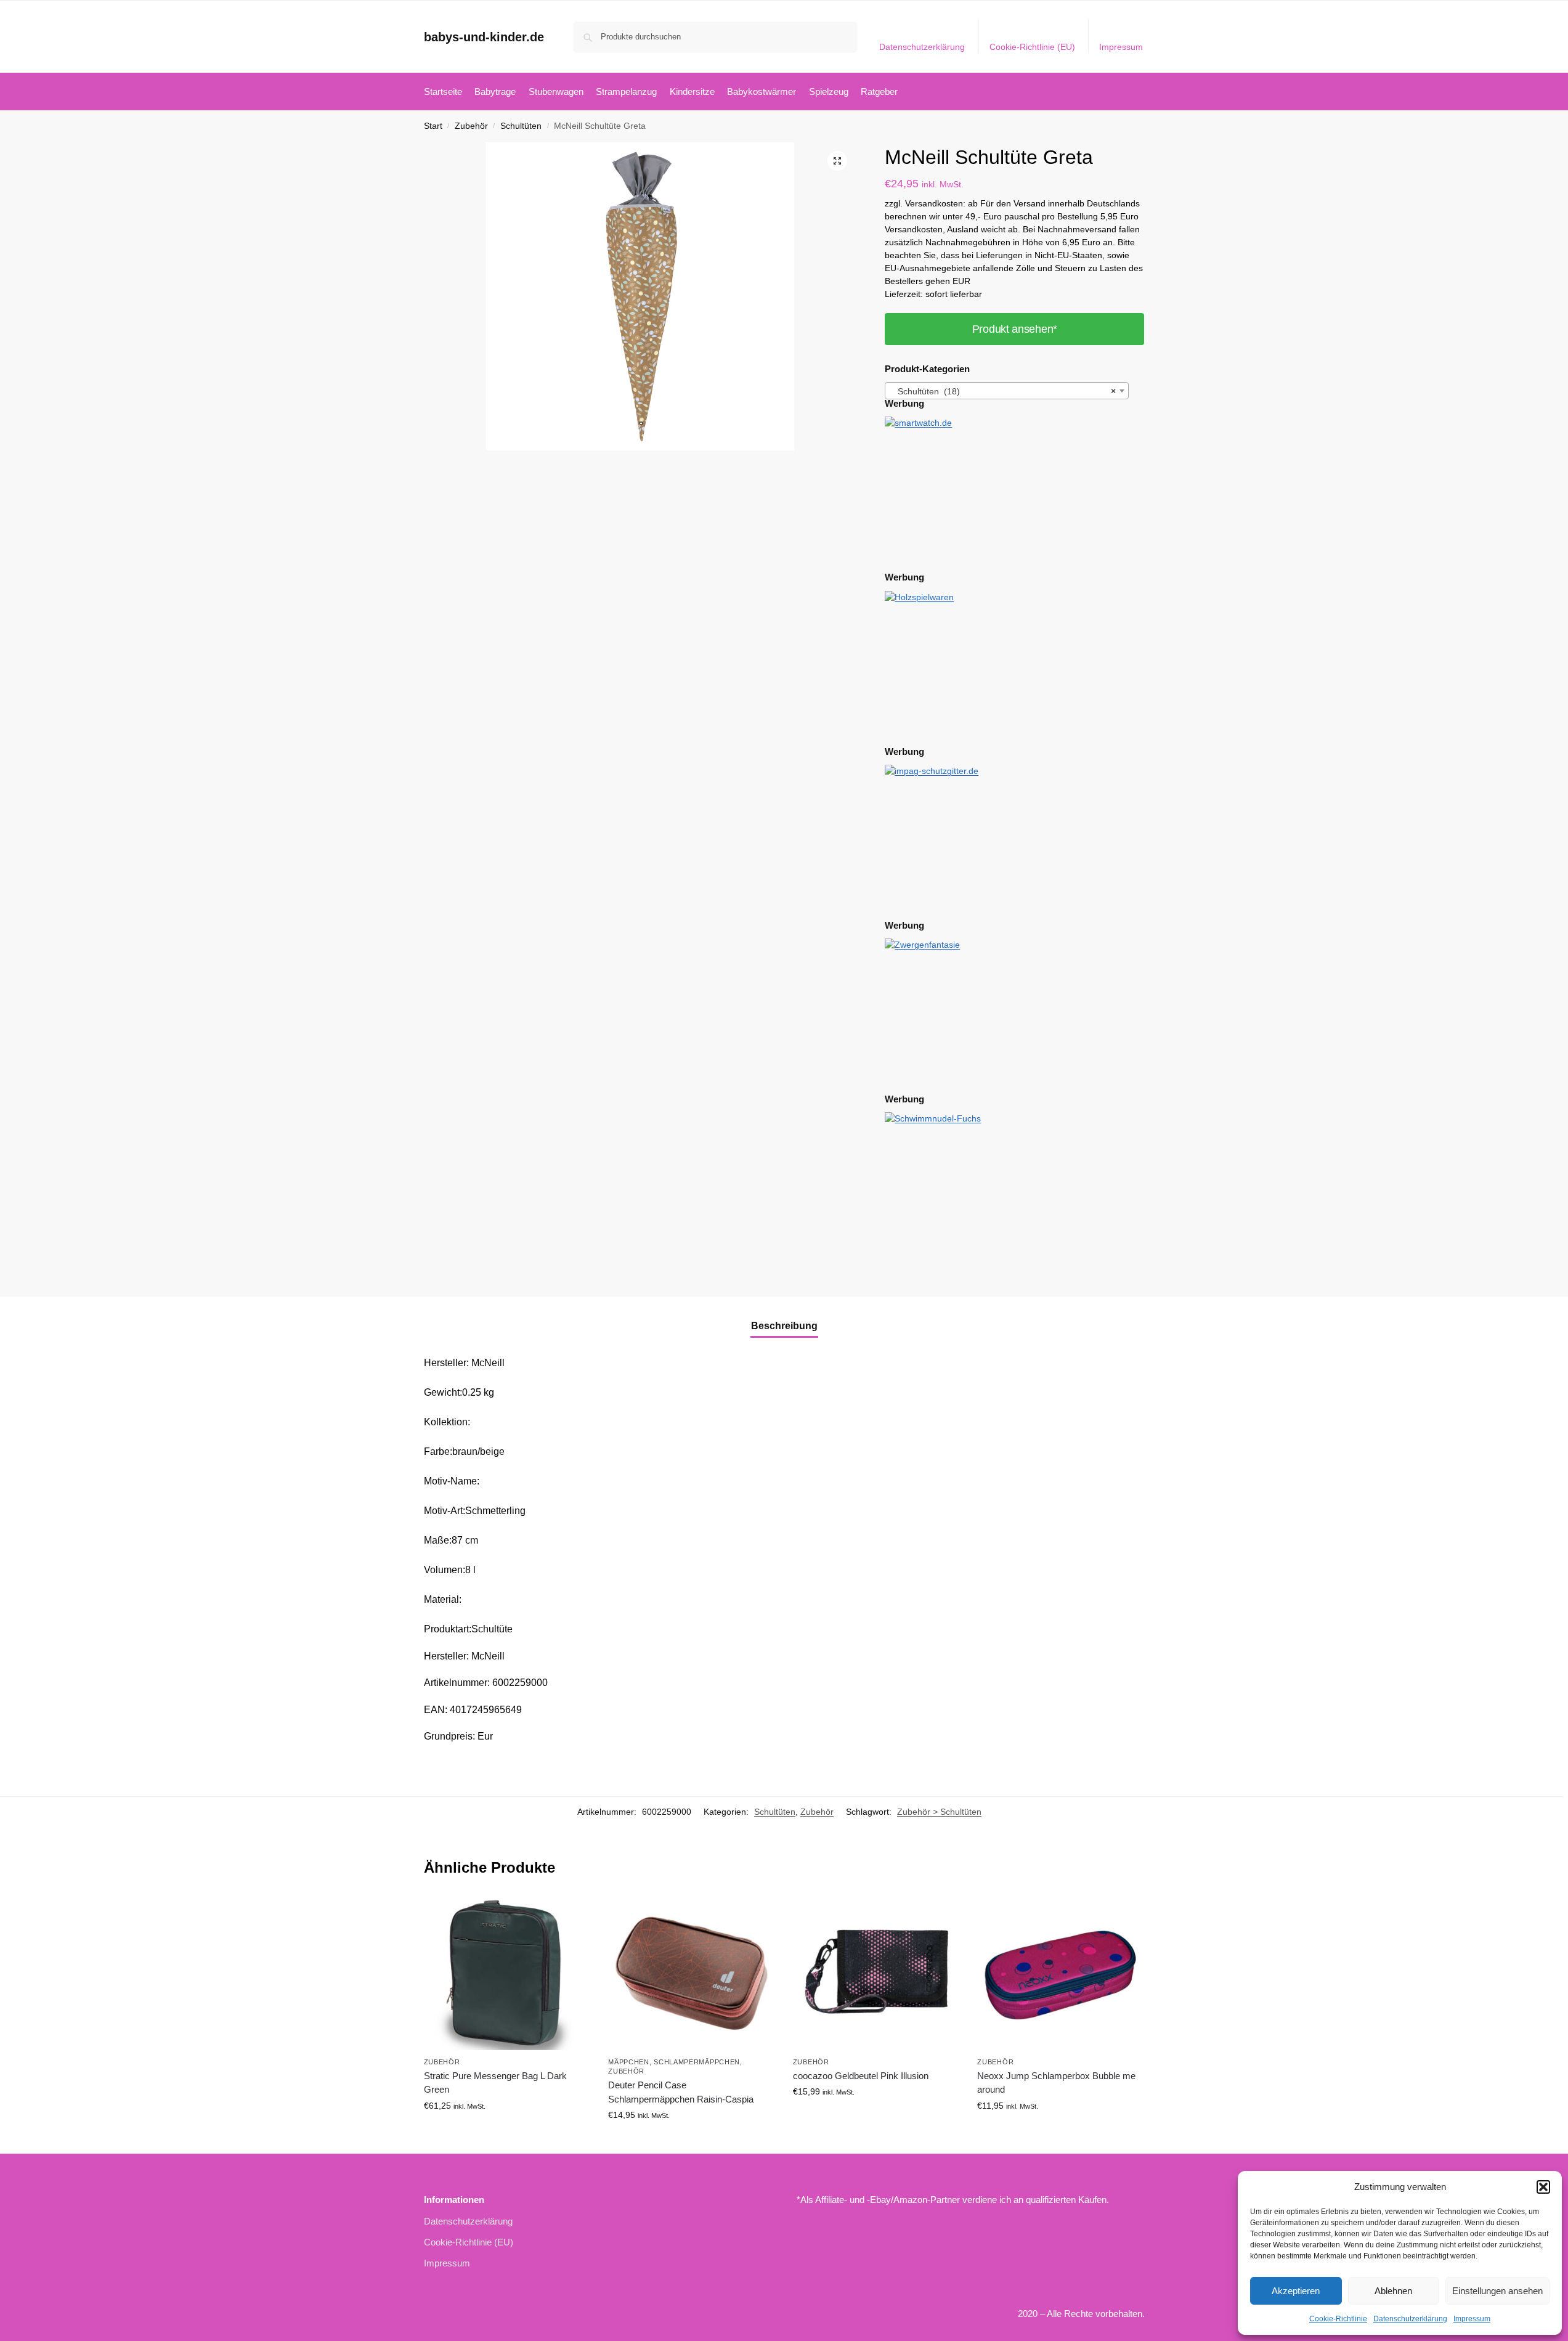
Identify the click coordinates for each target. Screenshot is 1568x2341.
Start (433, 126)
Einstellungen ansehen (1497, 2291)
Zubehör (471, 126)
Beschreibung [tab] (784, 1326)
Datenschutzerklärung (1410, 2319)
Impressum (1472, 2319)
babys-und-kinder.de (484, 37)
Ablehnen (1393, 2291)
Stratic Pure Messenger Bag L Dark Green (495, 2083)
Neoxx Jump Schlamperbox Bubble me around (1056, 2083)
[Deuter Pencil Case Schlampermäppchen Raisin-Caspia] (691, 1973)
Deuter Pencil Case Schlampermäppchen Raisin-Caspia (681, 2092)
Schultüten (521, 126)
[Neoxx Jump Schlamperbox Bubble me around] (1060, 1973)
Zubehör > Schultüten (939, 1812)
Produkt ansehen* (1015, 329)
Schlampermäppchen (697, 2062)
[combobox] (1007, 391)
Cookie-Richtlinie (1338, 2319)
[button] (1543, 2187)
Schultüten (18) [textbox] (1003, 391)
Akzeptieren (1296, 2291)
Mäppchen (629, 2062)
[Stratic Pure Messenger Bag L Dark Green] (507, 1973)
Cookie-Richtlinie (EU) (1032, 47)
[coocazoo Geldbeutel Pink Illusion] (876, 1973)
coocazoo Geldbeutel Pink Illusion (861, 2076)
